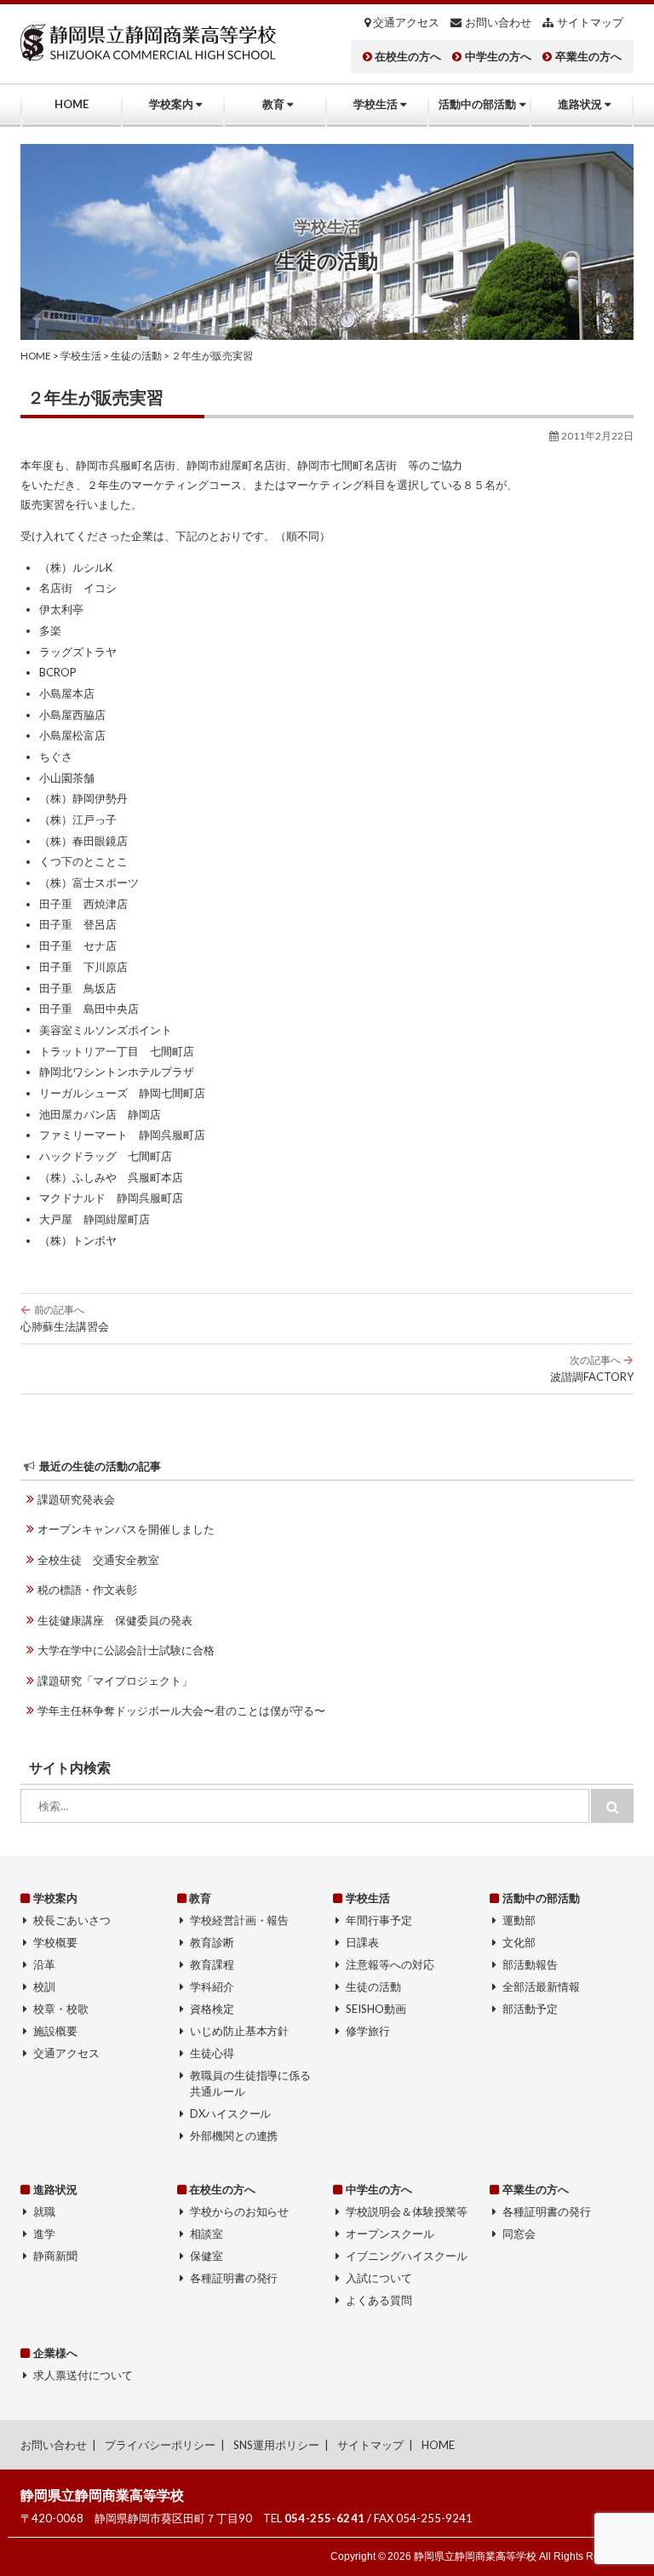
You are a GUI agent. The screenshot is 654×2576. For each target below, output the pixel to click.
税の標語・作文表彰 (87, 1590)
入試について (379, 2278)
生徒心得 (212, 2053)
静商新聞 (55, 2256)
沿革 (44, 1964)
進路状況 (580, 104)
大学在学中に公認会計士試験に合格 (126, 1650)
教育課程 (212, 1964)
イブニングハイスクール (407, 2256)
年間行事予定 (379, 1920)
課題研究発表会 (76, 1499)
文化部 (519, 1942)
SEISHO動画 (376, 2009)
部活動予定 (530, 2009)
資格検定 (212, 2009)
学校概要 (55, 1942)
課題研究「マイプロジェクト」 (115, 1681)
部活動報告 (530, 1964)
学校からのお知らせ (240, 2211)
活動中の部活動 (477, 104)
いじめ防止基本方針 (240, 2031)
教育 (273, 104)
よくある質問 (379, 2300)
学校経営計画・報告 (240, 1920)
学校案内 (171, 104)
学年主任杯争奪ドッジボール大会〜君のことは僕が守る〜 (181, 1711)
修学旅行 (368, 2031)
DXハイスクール (231, 2113)
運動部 (519, 1920)
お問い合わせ (498, 23)
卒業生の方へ (588, 57)
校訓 (44, 1987)
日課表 (362, 1942)
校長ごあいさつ (72, 1920)
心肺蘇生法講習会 (65, 1318)
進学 (44, 2234)
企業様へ (55, 2353)
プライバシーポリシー (160, 2445)
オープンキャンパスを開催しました (126, 1529)
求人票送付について (83, 2375)
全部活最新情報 (541, 1987)
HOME (72, 104)
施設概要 (55, 2031)
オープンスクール (390, 2234)
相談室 (207, 2234)
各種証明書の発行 (234, 2278)
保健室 (207, 2256)
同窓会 (519, 2234)
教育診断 (212, 1942)
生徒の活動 (373, 1987)
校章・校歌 (61, 2009)
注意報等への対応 (390, 1964)
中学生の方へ (498, 57)
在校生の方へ (408, 57)
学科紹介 (212, 1987)
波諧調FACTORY (592, 1368)
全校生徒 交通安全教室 (98, 1560)
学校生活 (376, 104)
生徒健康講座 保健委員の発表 (115, 1620)
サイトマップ (590, 23)
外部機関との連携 (234, 2136)
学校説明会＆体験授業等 (407, 2211)
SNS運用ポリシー (276, 2445)
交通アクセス (406, 23)
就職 (44, 2211)
